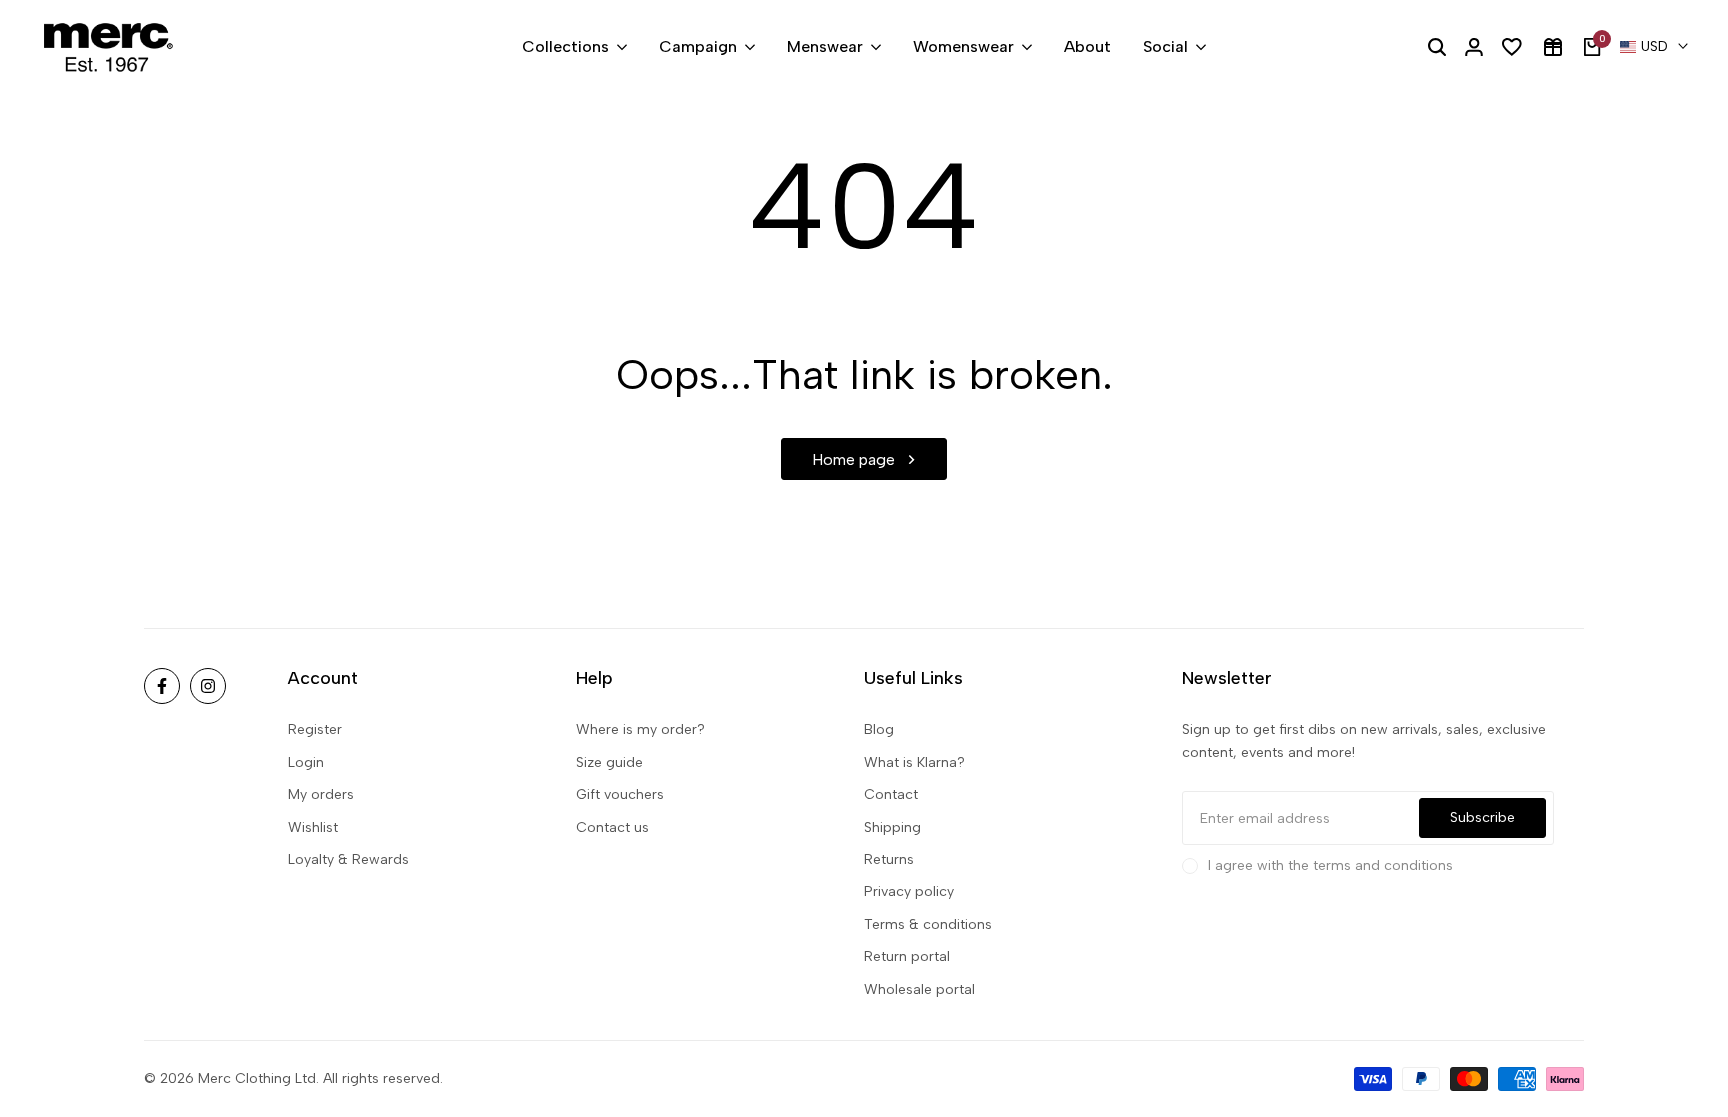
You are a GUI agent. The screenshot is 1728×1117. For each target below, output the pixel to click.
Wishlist (313, 827)
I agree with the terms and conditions (1330, 865)
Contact (891, 794)
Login (306, 762)
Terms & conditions (928, 924)
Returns (889, 859)
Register (315, 729)
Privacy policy (909, 891)
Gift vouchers (620, 794)
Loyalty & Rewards (348, 859)
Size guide (609, 762)
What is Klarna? (914, 762)
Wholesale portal (919, 989)
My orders (321, 794)
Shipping (892, 827)
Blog (879, 729)
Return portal (907, 956)
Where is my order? (640, 729)
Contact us (612, 827)
